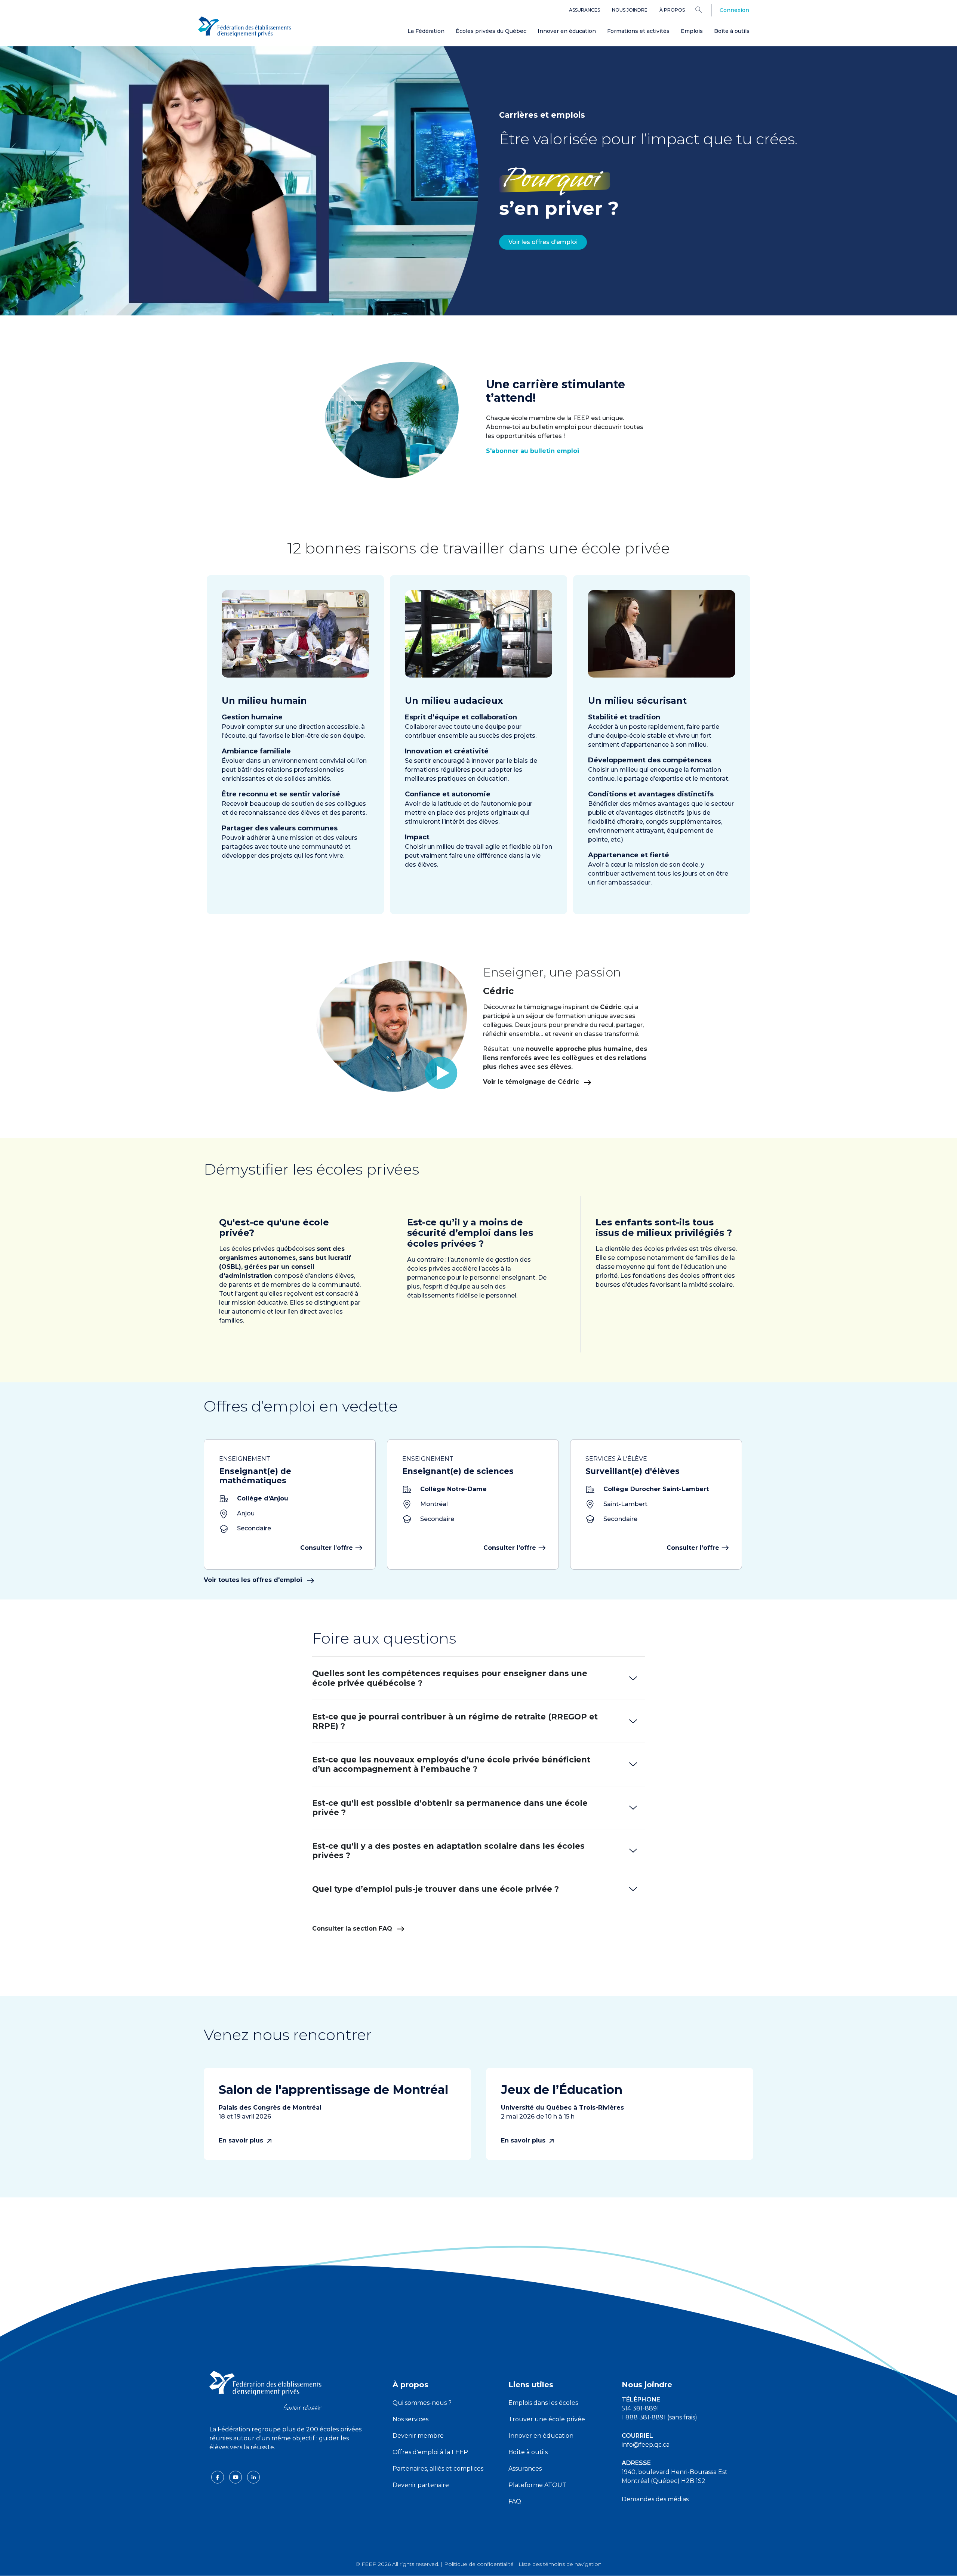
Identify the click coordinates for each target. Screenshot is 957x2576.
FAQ (515, 2501)
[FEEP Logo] (244, 27)
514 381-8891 (640, 2408)
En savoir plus (242, 2140)
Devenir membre (418, 2436)
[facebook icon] (218, 2476)
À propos (672, 10)
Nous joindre (630, 10)
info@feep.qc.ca (646, 2445)
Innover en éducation (567, 31)
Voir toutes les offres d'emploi (254, 1580)
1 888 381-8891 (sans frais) (659, 2417)
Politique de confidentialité (479, 2564)
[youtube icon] (236, 2476)
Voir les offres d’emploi (543, 242)
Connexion (734, 10)
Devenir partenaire (421, 2485)
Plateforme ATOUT (537, 2485)
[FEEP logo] (265, 2390)
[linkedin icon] (253, 2476)
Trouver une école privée (547, 2419)
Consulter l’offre (327, 1548)
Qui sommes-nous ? (422, 2403)
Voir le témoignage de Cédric (532, 1082)
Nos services (410, 2419)
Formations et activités (638, 31)
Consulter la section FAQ (353, 1929)
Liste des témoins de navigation (560, 2564)
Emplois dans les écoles (543, 2403)
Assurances (584, 10)
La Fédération (426, 31)
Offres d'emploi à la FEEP (430, 2452)
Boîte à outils (732, 31)
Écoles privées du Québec (491, 31)
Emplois (692, 31)
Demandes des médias (655, 2499)
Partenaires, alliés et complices (438, 2469)
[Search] (704, 9)
